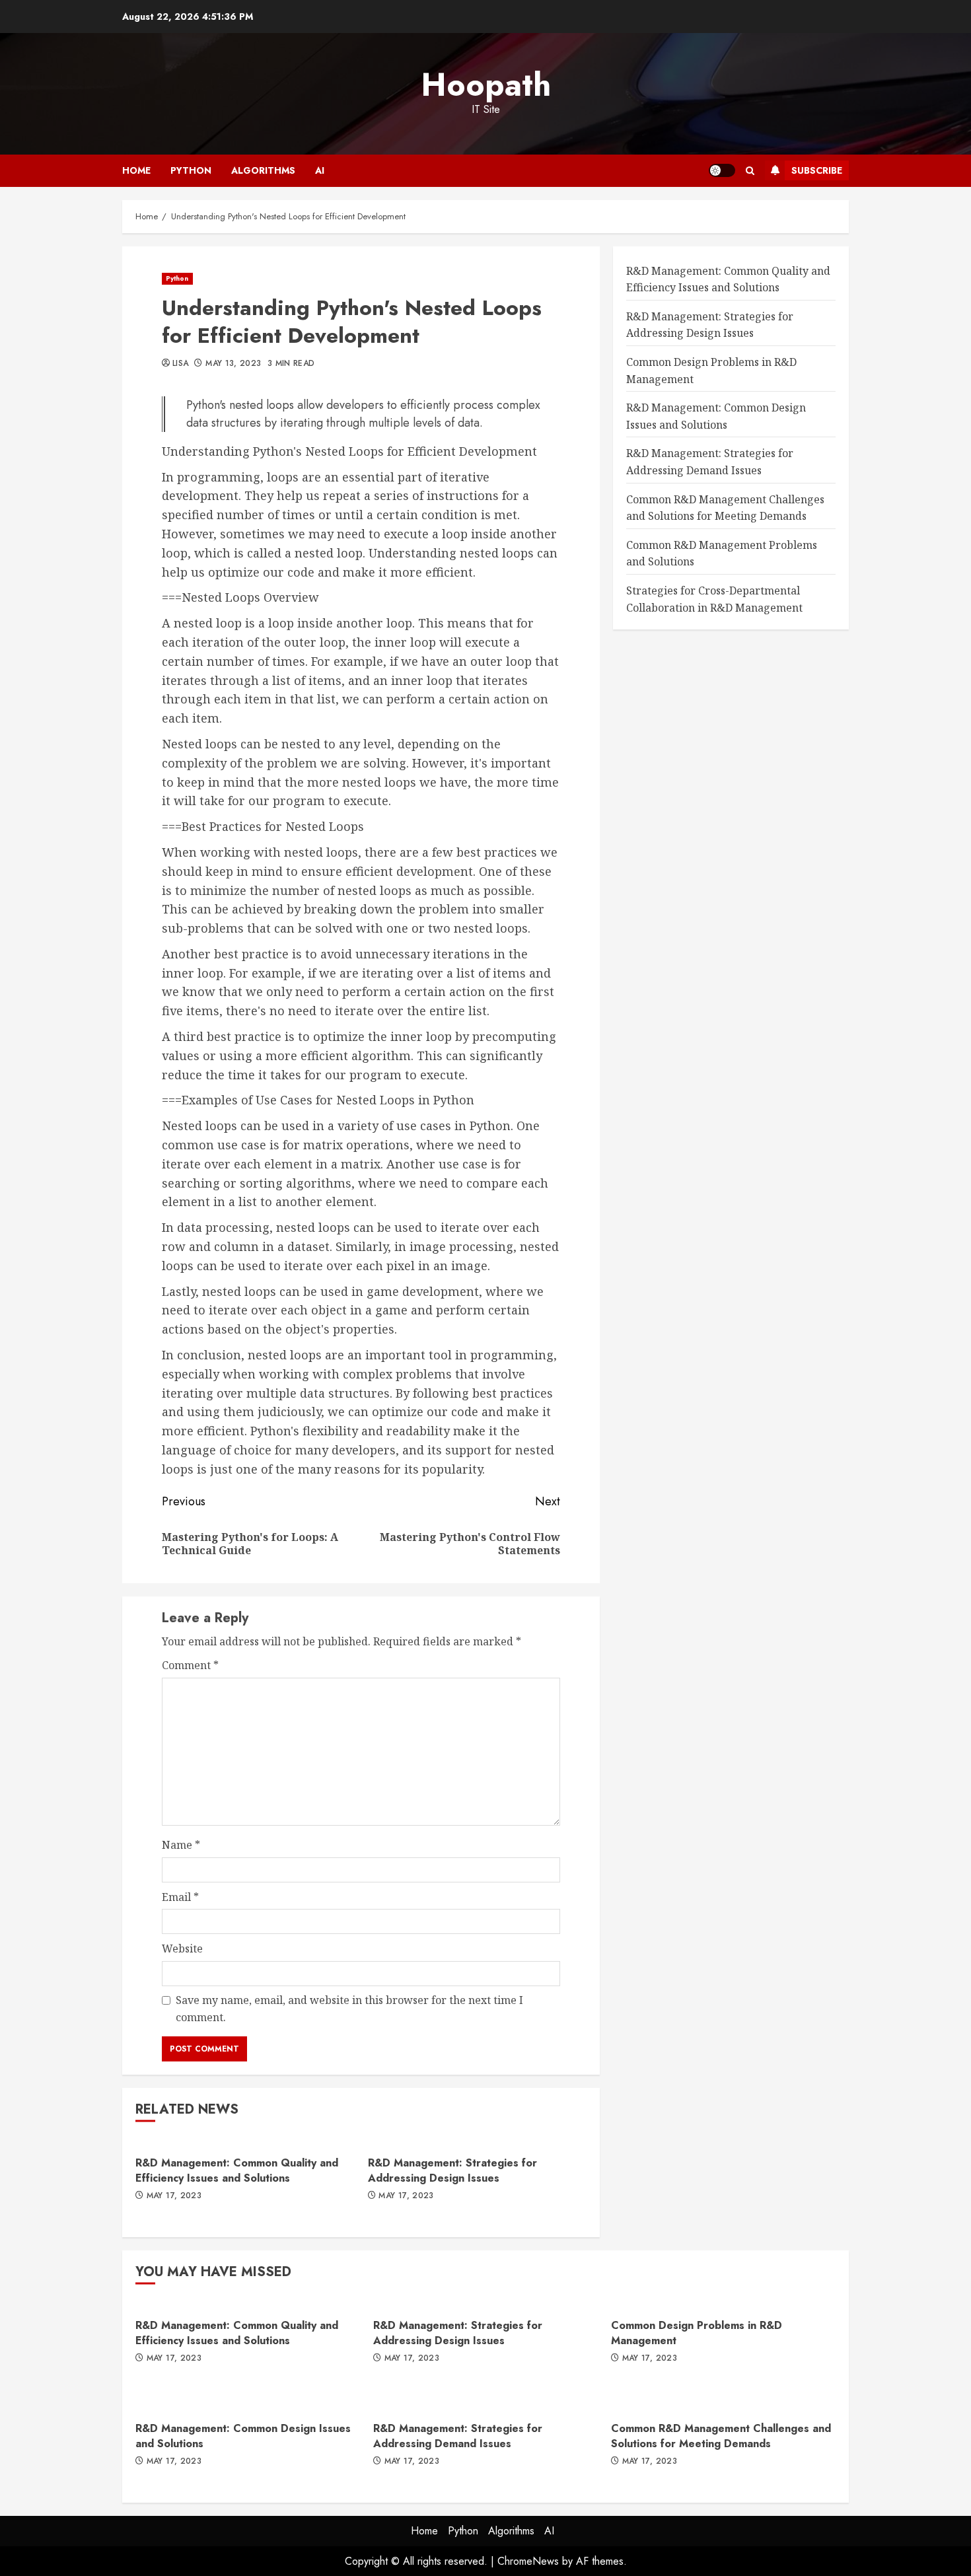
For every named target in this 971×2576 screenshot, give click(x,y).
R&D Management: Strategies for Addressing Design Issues (452, 2170)
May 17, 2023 (174, 2196)
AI (320, 170)
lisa (180, 364)
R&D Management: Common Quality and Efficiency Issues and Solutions (237, 2170)
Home (136, 170)
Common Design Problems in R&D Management (697, 2333)
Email (180, 1897)
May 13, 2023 (233, 364)
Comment (190, 1665)
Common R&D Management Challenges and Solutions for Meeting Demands (721, 2436)
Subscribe (817, 170)
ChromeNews (528, 2561)
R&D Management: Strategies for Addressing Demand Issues (458, 2436)
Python (191, 170)
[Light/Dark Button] (722, 170)
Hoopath (486, 85)
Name (181, 1845)
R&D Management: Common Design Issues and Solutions (243, 2436)
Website (182, 1949)
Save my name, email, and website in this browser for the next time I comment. (349, 2009)
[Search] (750, 171)
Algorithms (263, 170)
